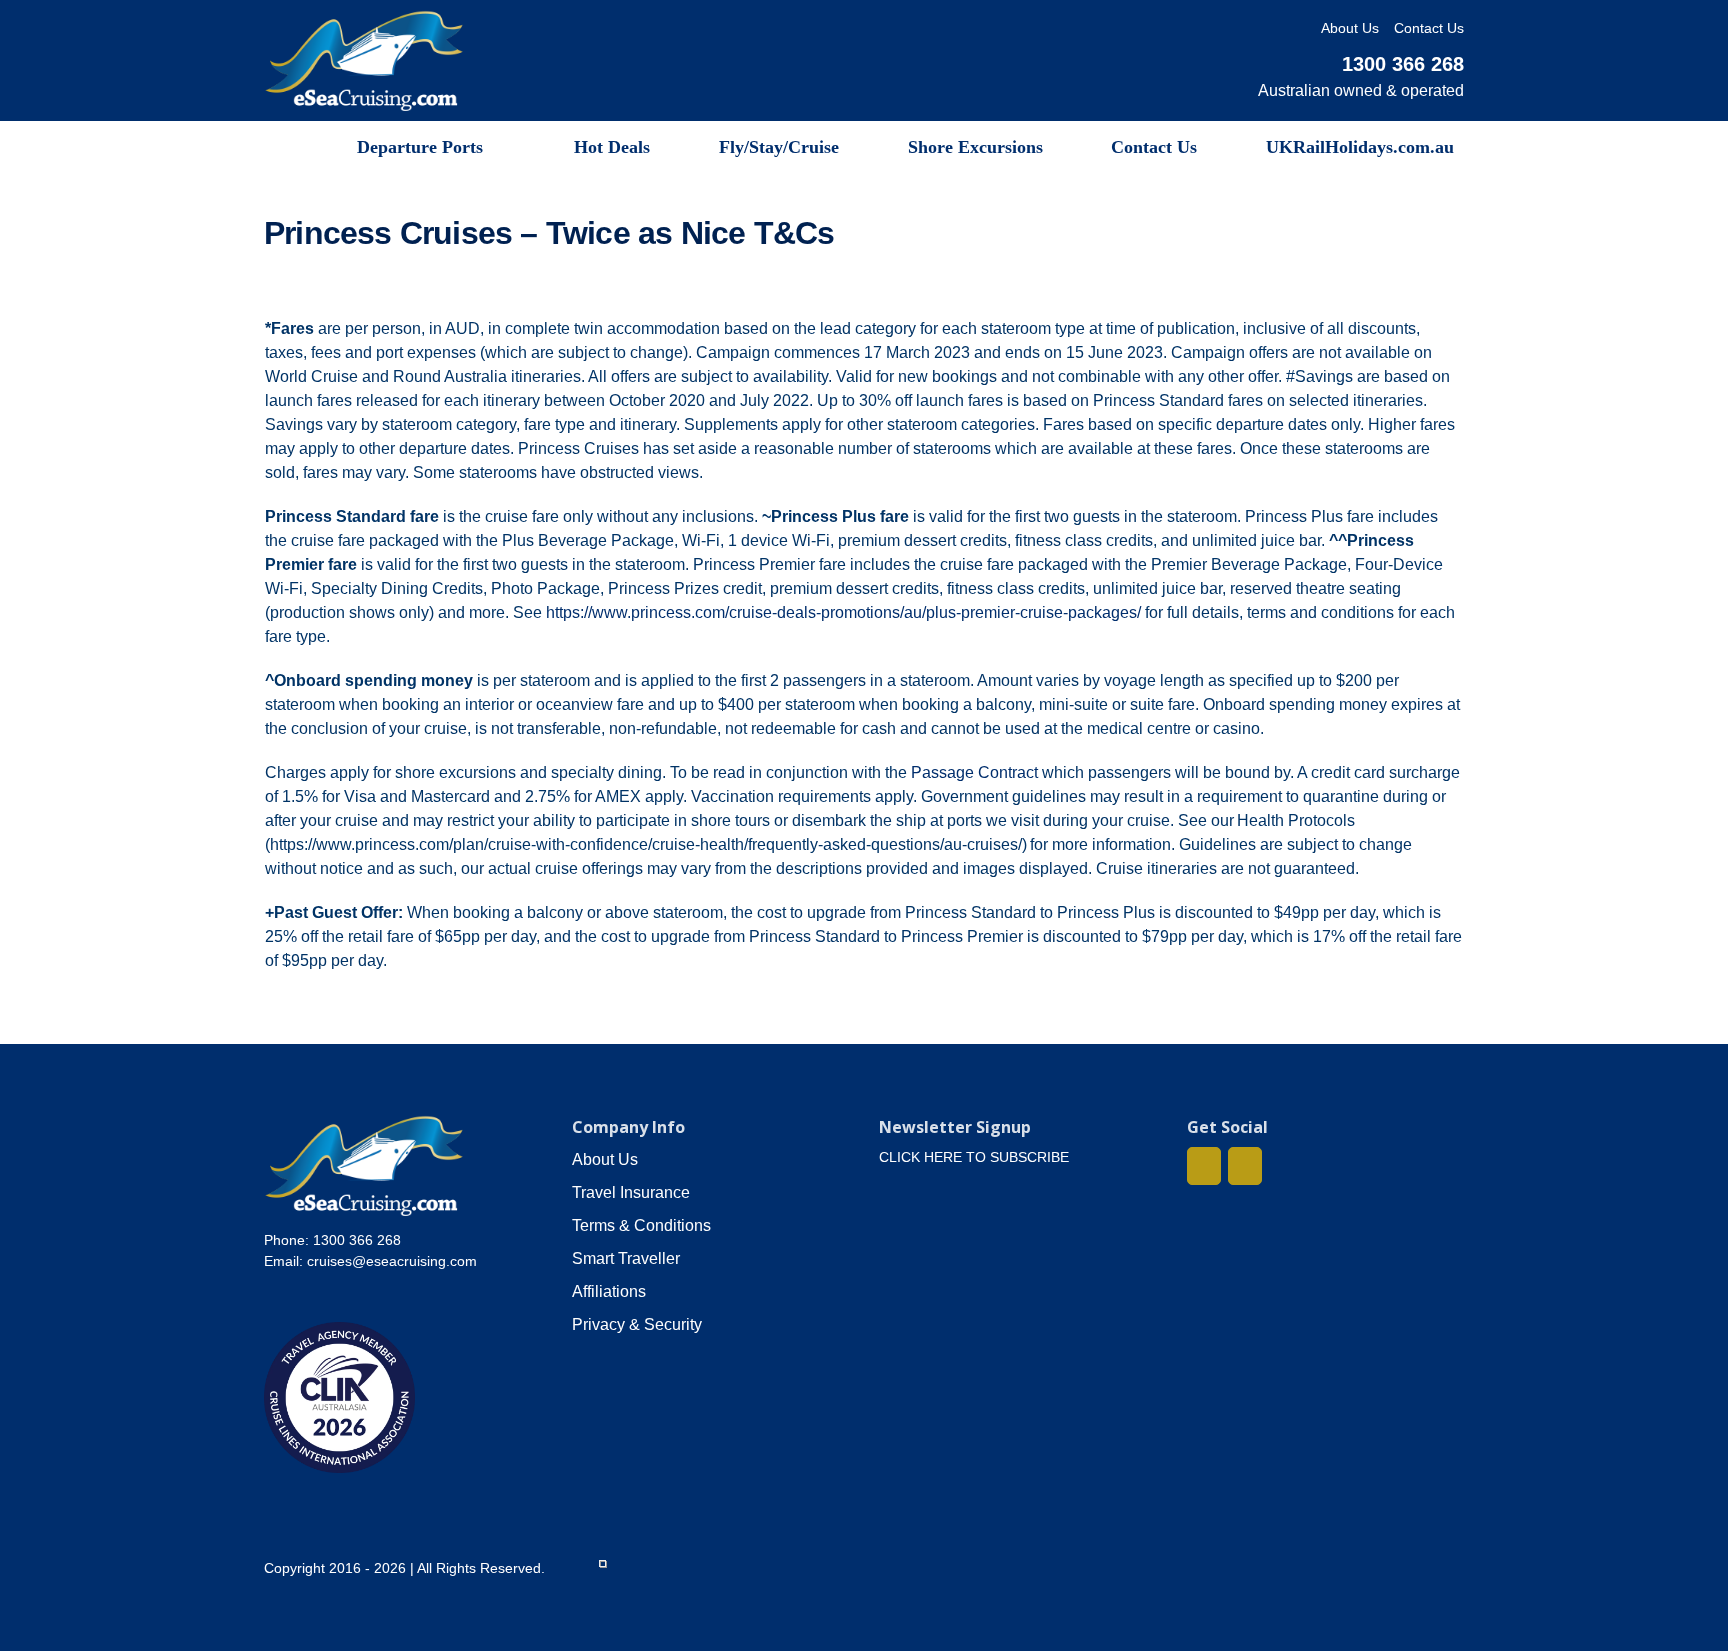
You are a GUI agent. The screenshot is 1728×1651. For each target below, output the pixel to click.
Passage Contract (974, 772)
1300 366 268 (1403, 64)
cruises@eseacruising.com (392, 1261)
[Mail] (1245, 1166)
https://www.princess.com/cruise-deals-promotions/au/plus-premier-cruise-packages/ (843, 612)
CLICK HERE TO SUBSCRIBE (974, 1157)
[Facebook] (1204, 1166)
